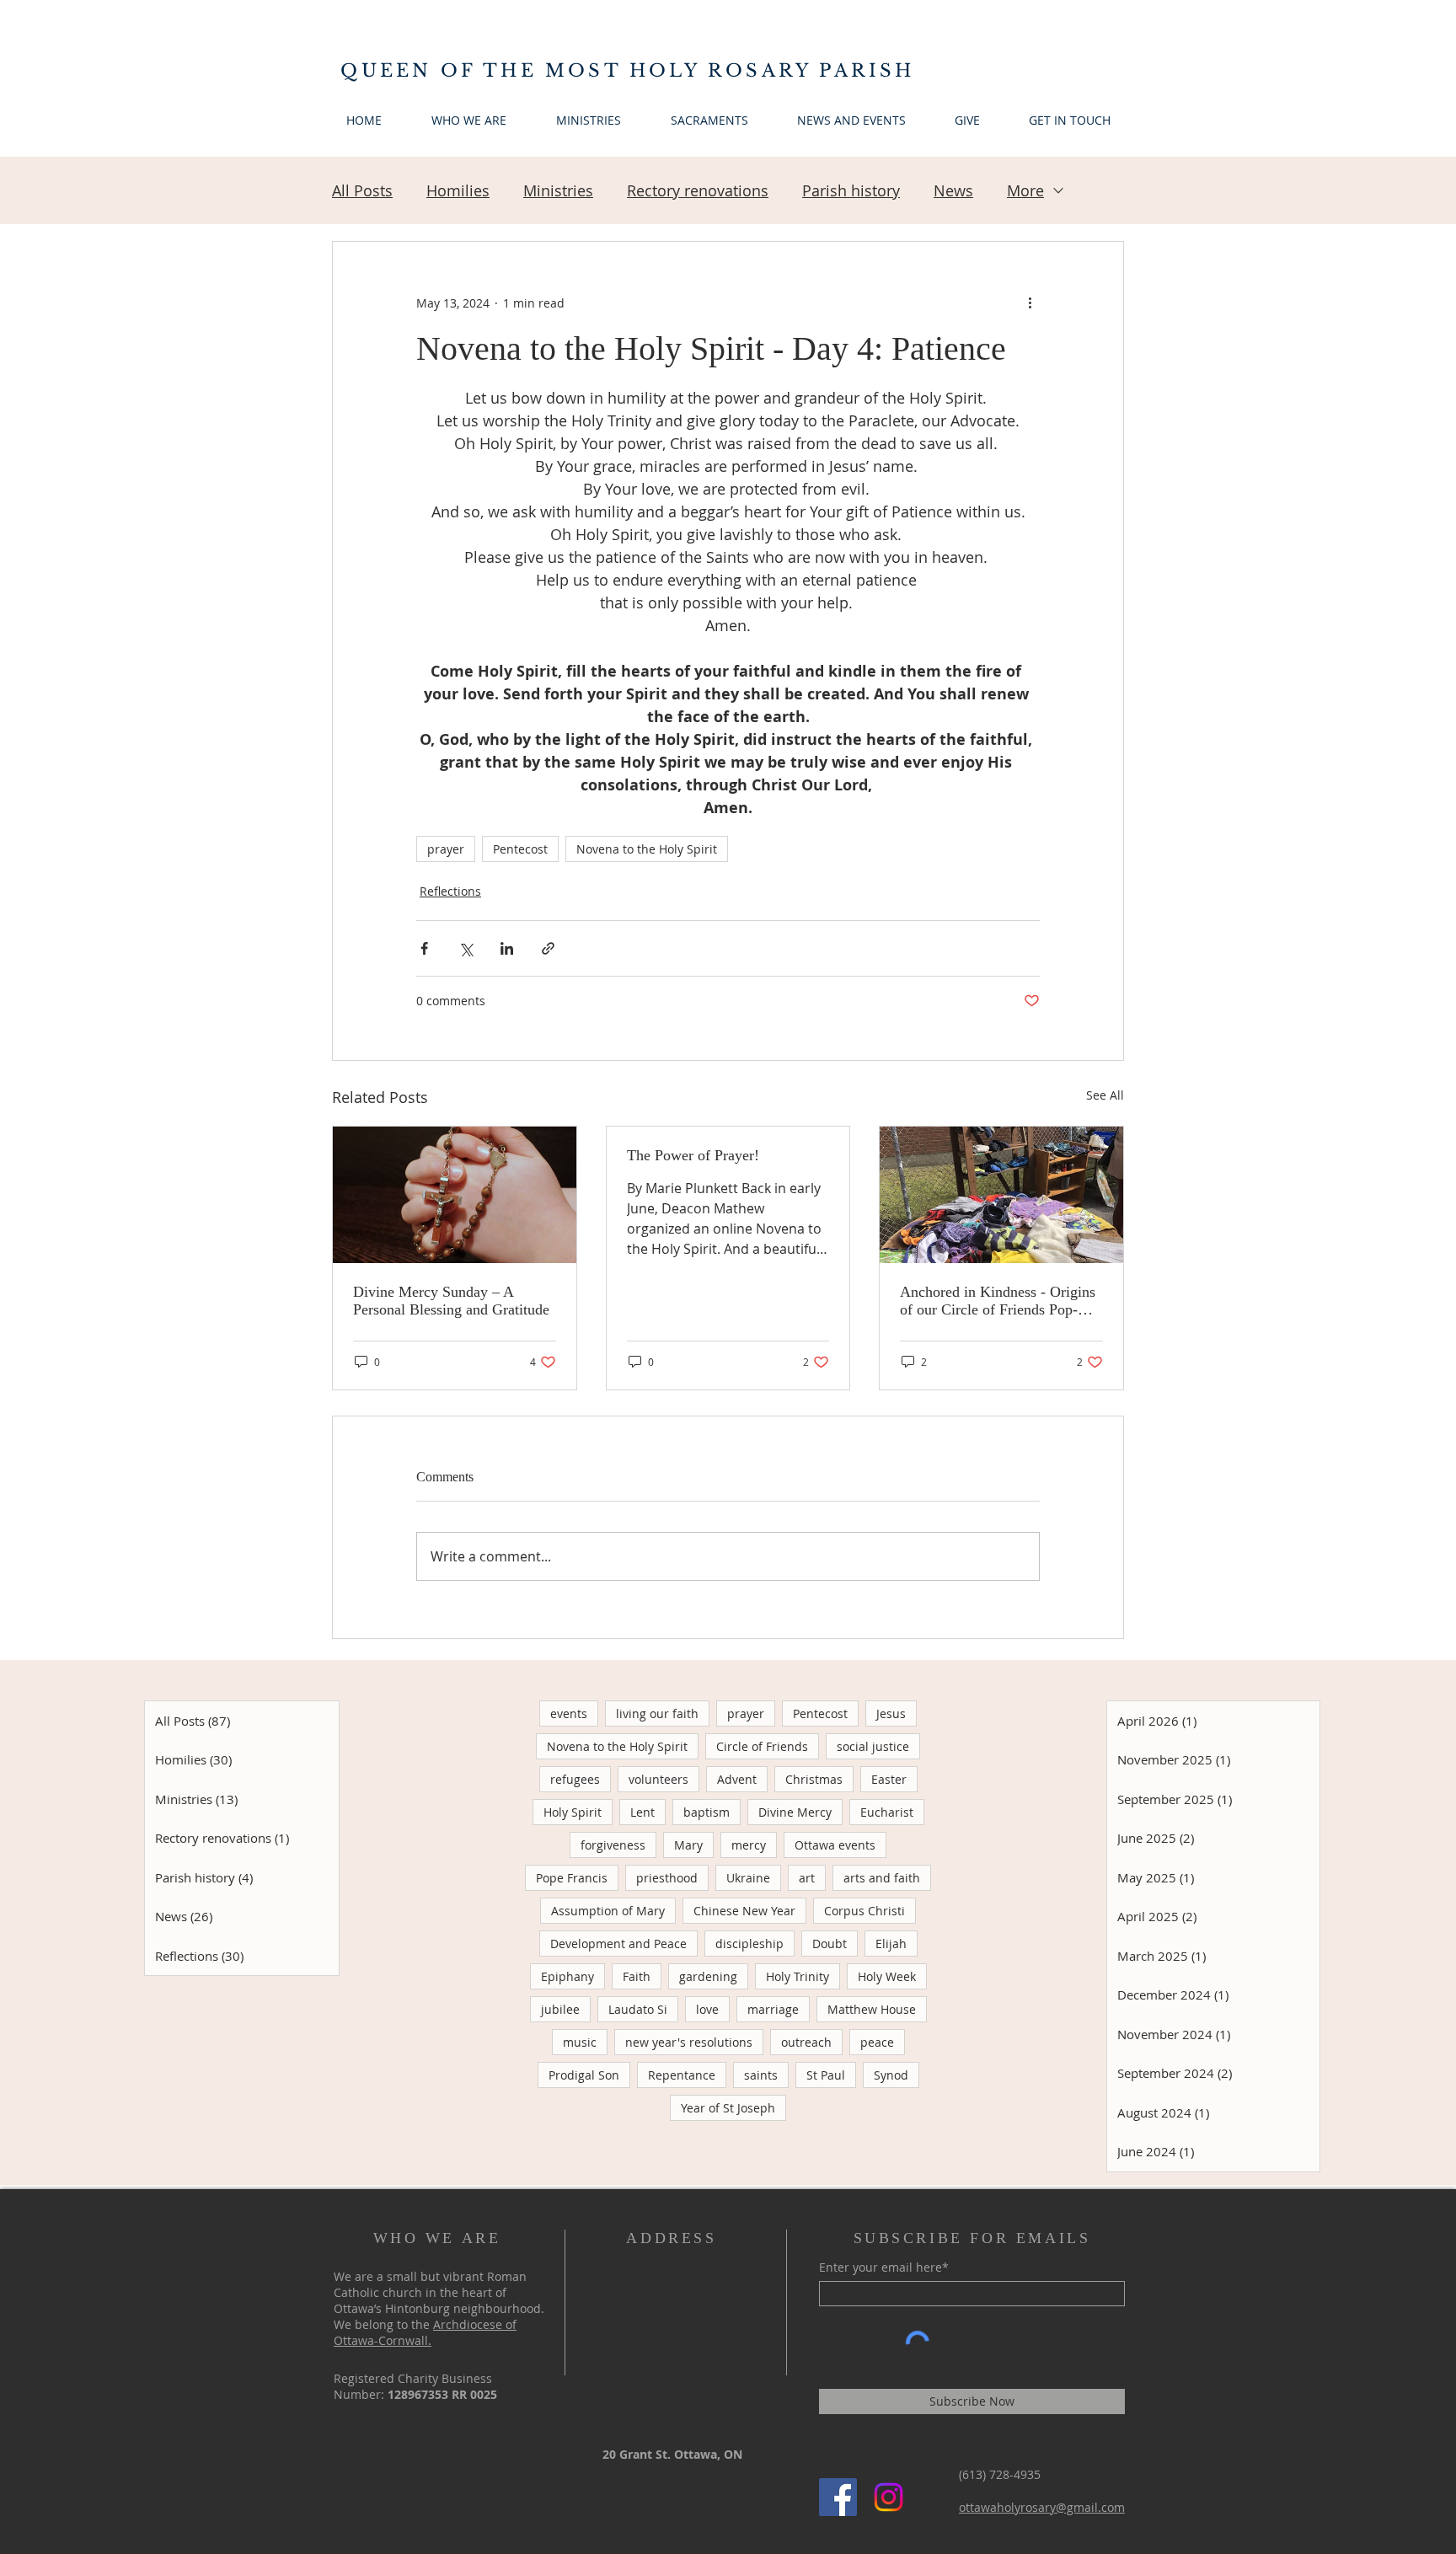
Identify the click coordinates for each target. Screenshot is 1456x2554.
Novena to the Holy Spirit (647, 849)
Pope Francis (572, 1878)
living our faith (657, 1713)
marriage (773, 2009)
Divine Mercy (795, 1812)
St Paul (826, 2075)
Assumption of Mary (608, 1911)
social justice (873, 1746)
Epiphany (567, 1976)
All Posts (362, 190)
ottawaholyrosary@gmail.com (1042, 2507)
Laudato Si (638, 2009)
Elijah (891, 1944)
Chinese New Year (744, 1911)
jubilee (560, 2009)
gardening (708, 1976)
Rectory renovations (698, 190)
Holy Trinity (798, 1976)
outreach (806, 2042)
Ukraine (748, 1878)
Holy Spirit (573, 1812)
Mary (688, 1845)
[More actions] (1030, 303)
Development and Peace (618, 1944)
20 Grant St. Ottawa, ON (672, 2454)
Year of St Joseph (728, 2108)
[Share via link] (548, 948)
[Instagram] (889, 2497)
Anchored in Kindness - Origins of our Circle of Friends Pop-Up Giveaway (998, 1301)
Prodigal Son (584, 2075)
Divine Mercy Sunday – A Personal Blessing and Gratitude (451, 1301)
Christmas (814, 1779)
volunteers (658, 1779)
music (580, 2042)
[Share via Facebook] (424, 948)
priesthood (667, 1878)
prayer (446, 849)
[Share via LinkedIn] (507, 948)
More (1025, 190)
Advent (737, 1779)
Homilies (458, 190)
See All (1105, 1095)
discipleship (749, 1944)
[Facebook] (838, 2497)
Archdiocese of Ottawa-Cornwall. (425, 2332)
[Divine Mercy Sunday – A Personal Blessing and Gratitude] (455, 1195)
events (569, 1713)
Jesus (891, 1713)
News (953, 190)
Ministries (558, 190)
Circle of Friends (762, 1746)
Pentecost (520, 849)
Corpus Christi (864, 1911)
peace (877, 2042)
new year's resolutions (689, 2042)
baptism (707, 1812)
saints (761, 2075)
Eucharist (887, 1812)
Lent (642, 1812)
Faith (637, 1976)
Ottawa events (835, 1845)
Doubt (830, 1944)
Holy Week (887, 1976)
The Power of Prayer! (693, 1155)
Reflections (450, 891)
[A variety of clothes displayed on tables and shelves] (1001, 1195)
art (807, 1878)
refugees (575, 1779)
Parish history (851, 190)
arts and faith (882, 1878)
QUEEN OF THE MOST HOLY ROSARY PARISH (627, 71)
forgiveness (613, 1845)
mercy (749, 1845)
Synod (891, 2075)
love (707, 2009)
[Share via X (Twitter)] (466, 948)
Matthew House (872, 2009)
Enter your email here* (884, 2268)
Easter (889, 1779)
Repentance (682, 2075)
